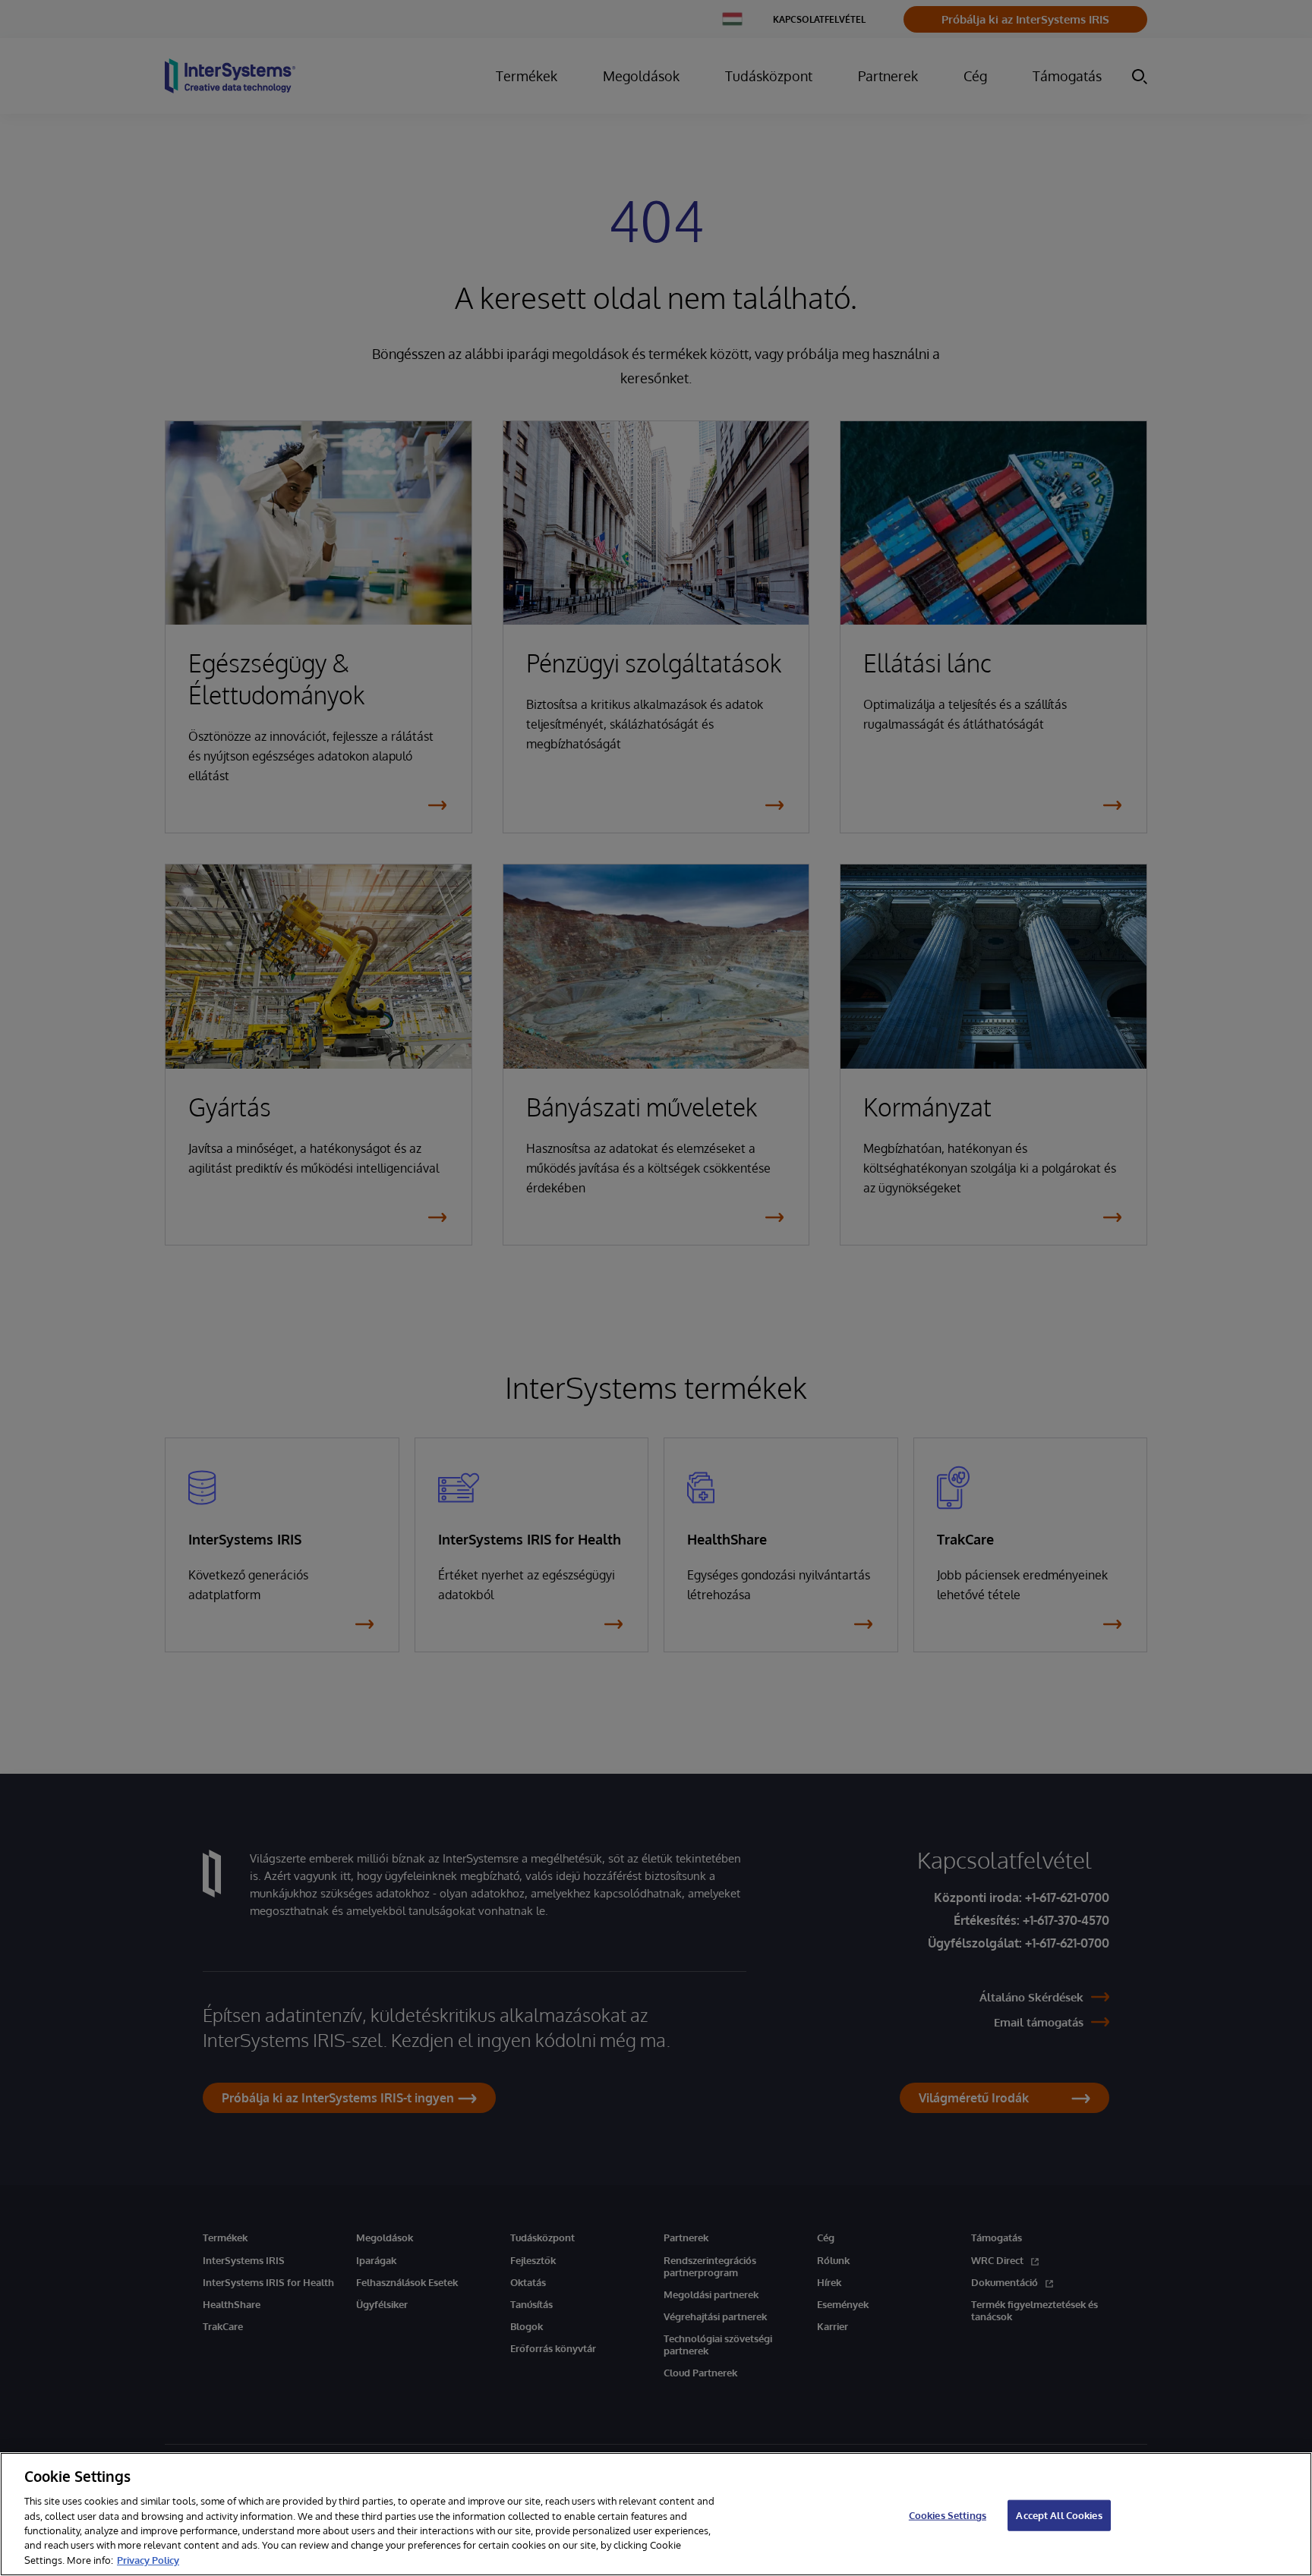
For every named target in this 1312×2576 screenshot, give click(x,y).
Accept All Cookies (1059, 2515)
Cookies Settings (948, 2515)
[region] (656, 2514)
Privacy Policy (148, 2560)
